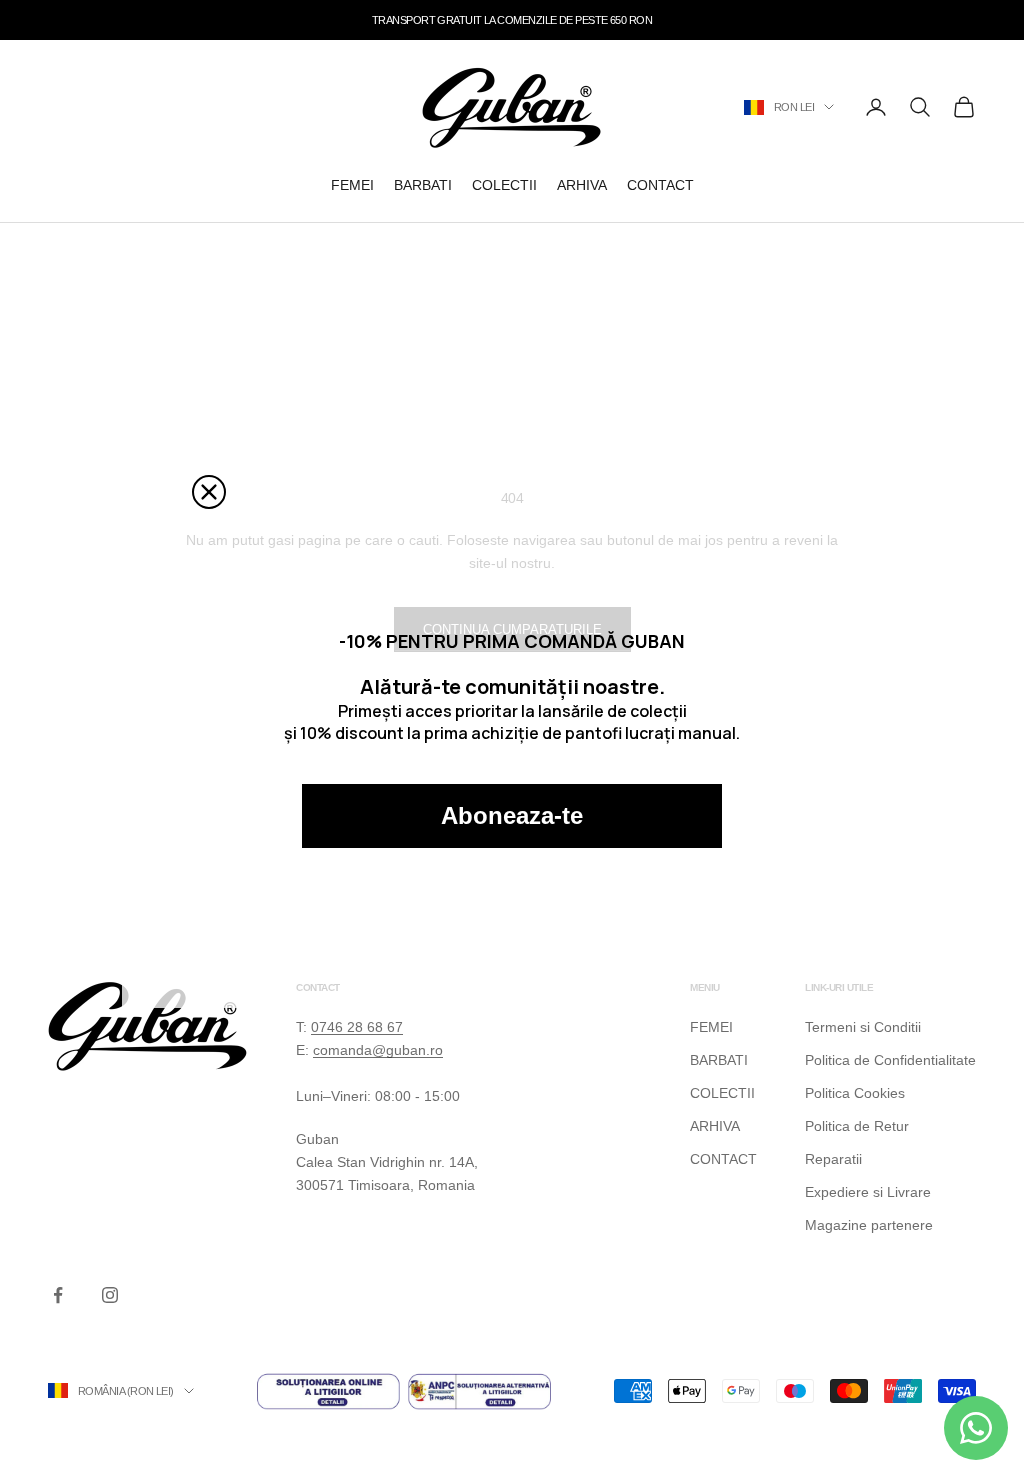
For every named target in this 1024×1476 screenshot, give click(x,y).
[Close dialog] (209, 492)
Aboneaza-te (512, 815)
